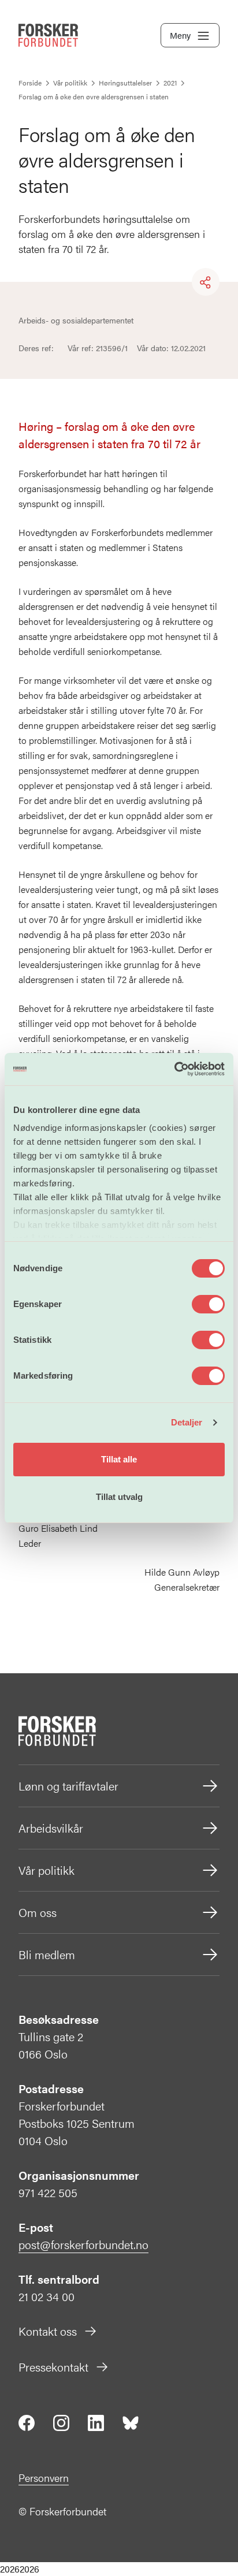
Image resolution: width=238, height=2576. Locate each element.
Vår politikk (47, 1870)
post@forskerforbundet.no (83, 2244)
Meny (180, 35)
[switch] (208, 1304)
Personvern (44, 2478)
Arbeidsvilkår (51, 1828)
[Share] (206, 282)
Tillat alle (119, 1459)
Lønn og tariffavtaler (68, 1786)
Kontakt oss (48, 2331)
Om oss (38, 1912)
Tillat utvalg (119, 1497)
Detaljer (187, 1422)
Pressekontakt (53, 2367)
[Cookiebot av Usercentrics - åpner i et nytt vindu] (174, 1069)
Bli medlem (47, 1954)
